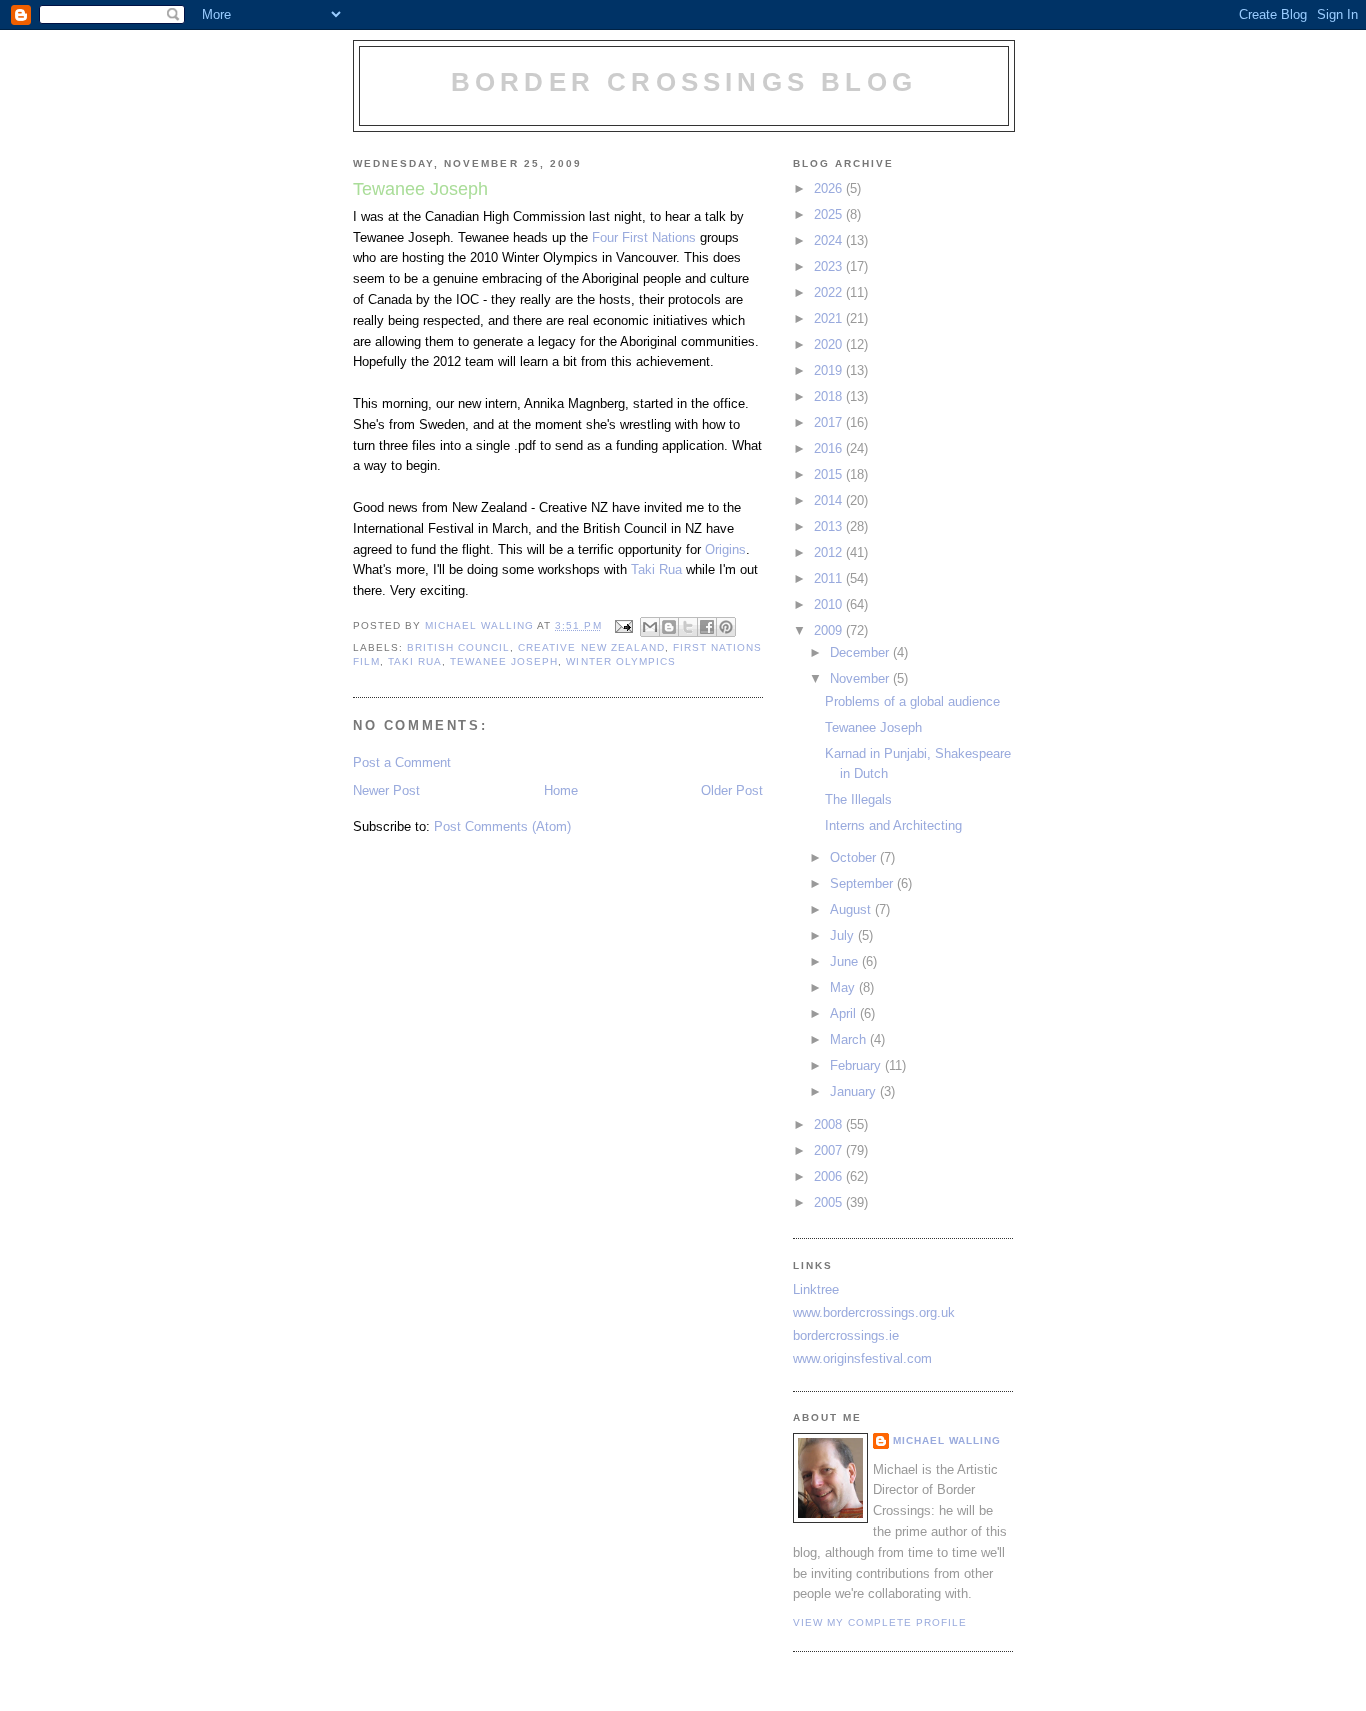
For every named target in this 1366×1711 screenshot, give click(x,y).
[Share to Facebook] (707, 627)
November (861, 678)
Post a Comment (402, 762)
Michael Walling (947, 1440)
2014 (830, 500)
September (863, 883)
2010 (830, 604)
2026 (830, 188)
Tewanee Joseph (504, 661)
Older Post (732, 790)
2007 (830, 1150)
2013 (830, 526)
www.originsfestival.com (862, 1358)
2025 (830, 214)
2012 (830, 552)
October (855, 857)
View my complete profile (880, 1622)
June (846, 961)
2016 (830, 448)
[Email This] (650, 627)
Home (561, 790)
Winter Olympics (620, 661)
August (852, 909)
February (857, 1065)
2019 (830, 370)
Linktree (816, 1289)
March (850, 1039)
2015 (830, 474)
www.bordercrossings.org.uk (874, 1312)
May (844, 987)
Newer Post (386, 790)
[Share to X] (688, 627)
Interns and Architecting (893, 825)
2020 (830, 344)
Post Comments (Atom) (502, 826)
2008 (830, 1124)
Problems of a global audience (912, 701)
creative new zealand (591, 647)
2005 (830, 1202)
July (844, 935)
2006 (830, 1176)
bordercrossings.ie (846, 1335)
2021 (830, 318)
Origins (725, 549)
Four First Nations (644, 237)
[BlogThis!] (669, 627)
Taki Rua (656, 569)
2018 (830, 396)
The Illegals (858, 799)
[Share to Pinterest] (726, 627)
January (855, 1091)
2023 (830, 266)
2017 (830, 422)
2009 (830, 630)
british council (458, 647)
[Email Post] (623, 625)
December (861, 652)
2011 (830, 578)
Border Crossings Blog (684, 82)
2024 (830, 240)
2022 (830, 292)
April (845, 1013)
